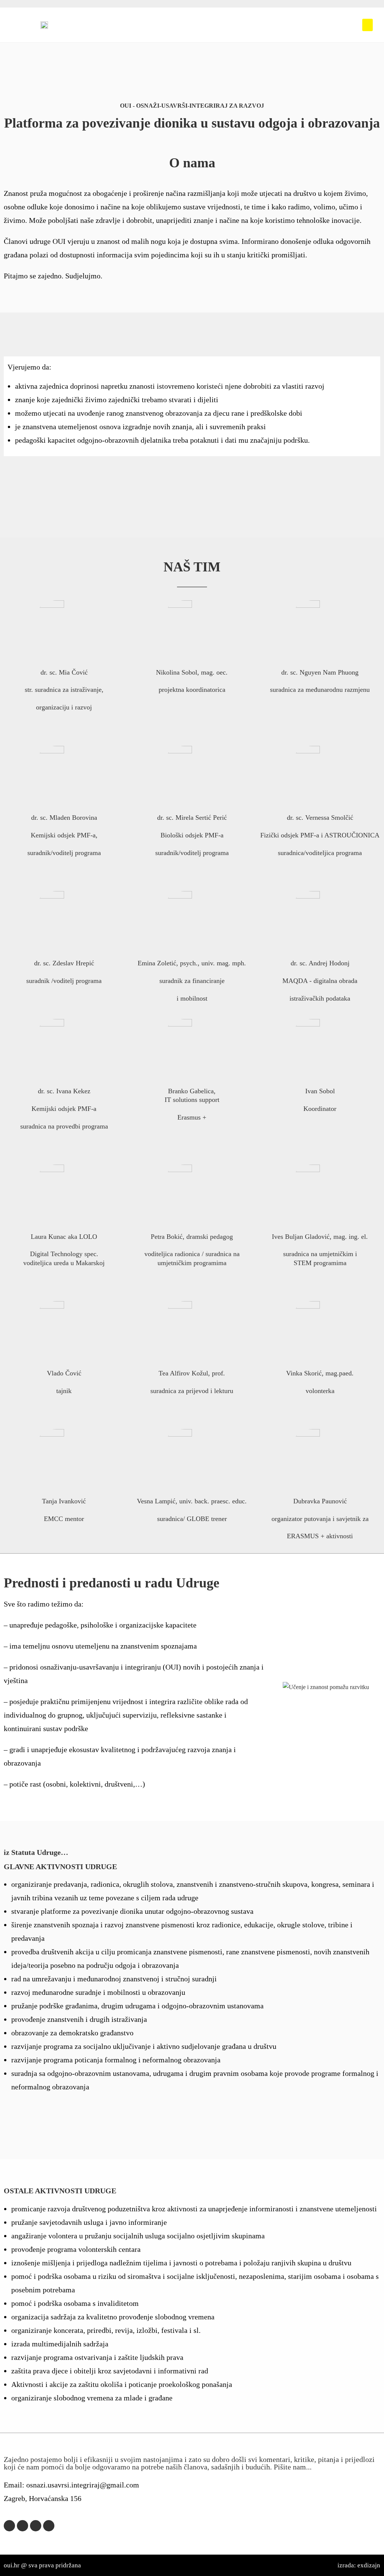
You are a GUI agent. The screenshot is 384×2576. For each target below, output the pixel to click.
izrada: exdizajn (359, 2565)
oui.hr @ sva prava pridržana (42, 2565)
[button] (367, 25)
